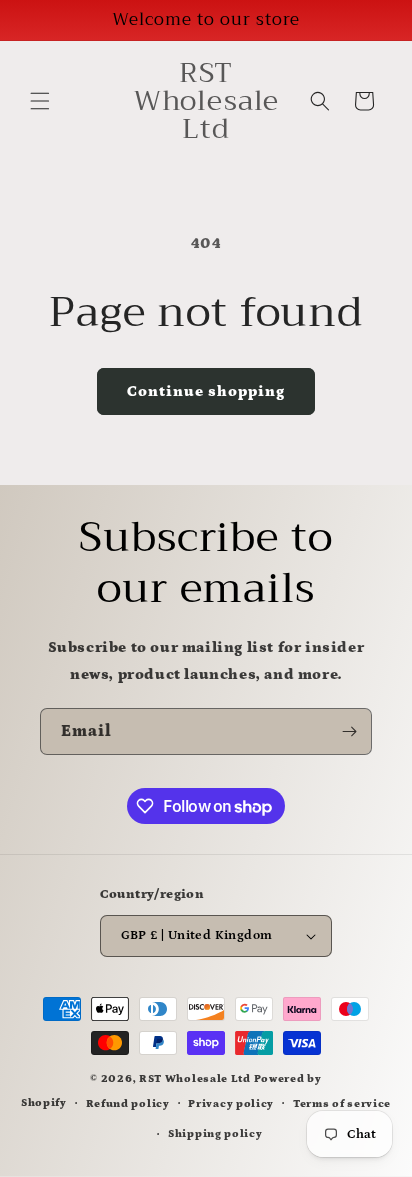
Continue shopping (206, 391)
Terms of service (342, 1104)
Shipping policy (215, 1134)
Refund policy (128, 1104)
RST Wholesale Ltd (195, 1079)
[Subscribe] (349, 731)
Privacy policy (231, 1104)
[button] (40, 101)
